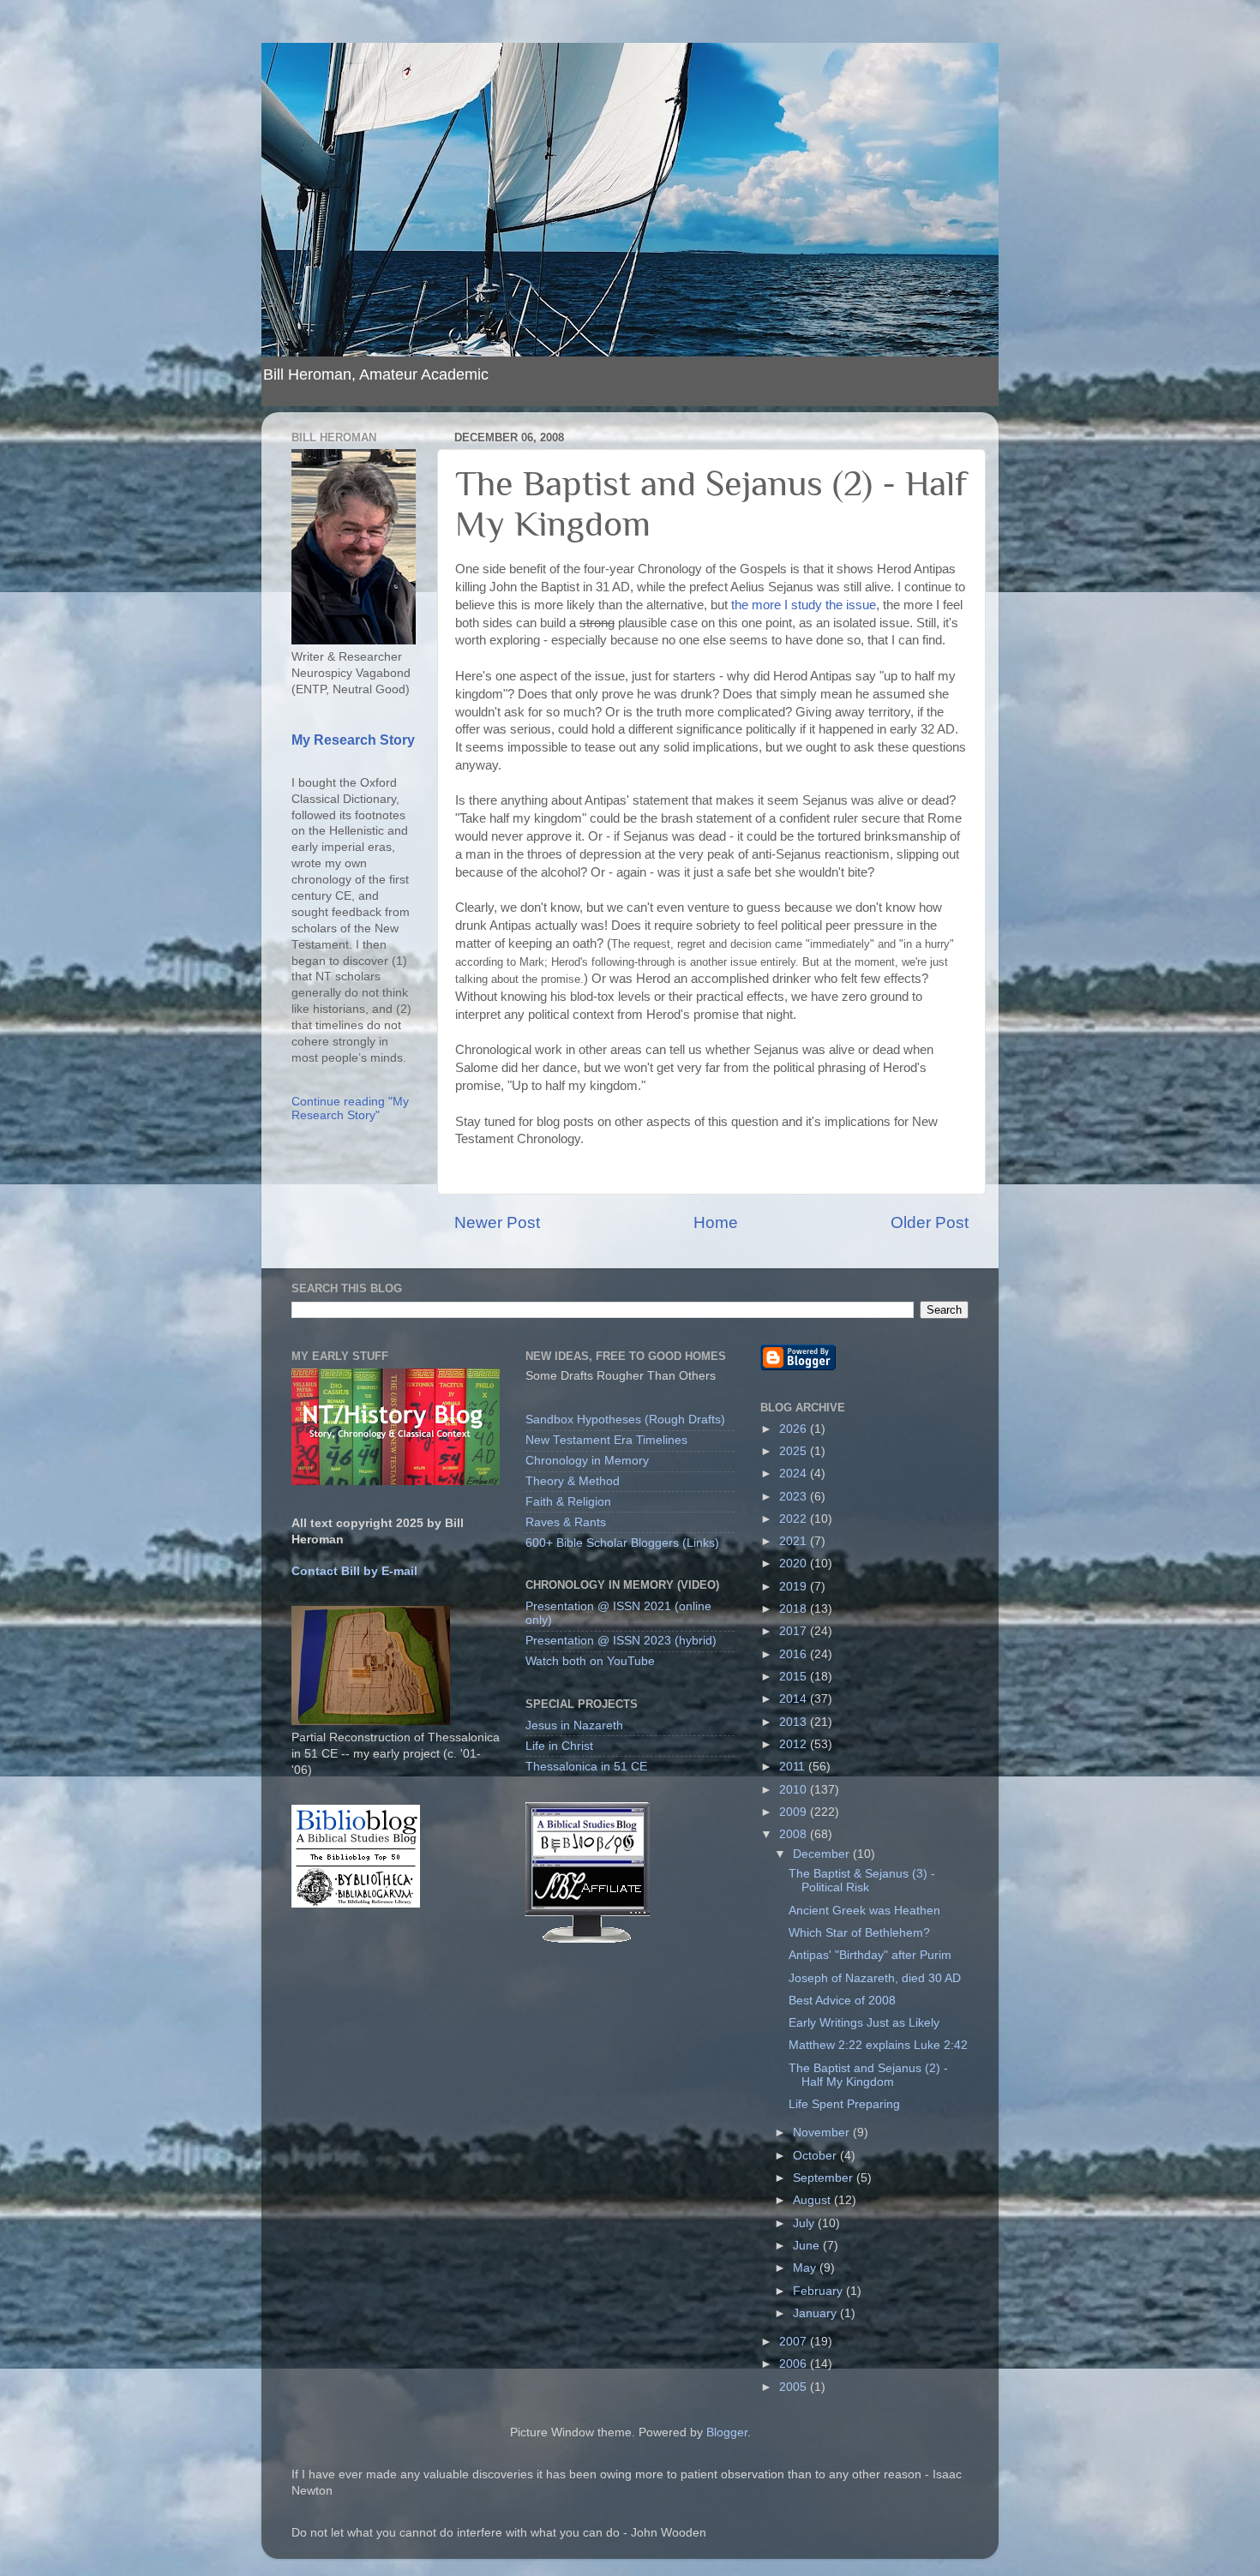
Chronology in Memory (587, 1461)
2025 (795, 1451)
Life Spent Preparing (844, 2104)
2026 (795, 1429)
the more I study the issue (804, 605)
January (816, 2313)
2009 (795, 1812)
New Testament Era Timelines (606, 1440)
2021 (795, 1541)
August (813, 2200)
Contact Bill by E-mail (354, 1571)
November (823, 2133)
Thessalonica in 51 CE (586, 1767)
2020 (795, 1564)
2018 (795, 1609)
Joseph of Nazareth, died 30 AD (875, 1978)
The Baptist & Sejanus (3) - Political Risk (862, 1881)
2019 (795, 1587)
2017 (795, 1631)
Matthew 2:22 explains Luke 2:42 (878, 2045)
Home (716, 1222)
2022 (795, 1519)
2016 (795, 1654)
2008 (795, 1834)
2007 (795, 2342)
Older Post (930, 1222)
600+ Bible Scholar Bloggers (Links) (622, 1543)
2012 (795, 1744)
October (816, 2156)
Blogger (727, 2432)
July (805, 2223)
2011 (794, 1767)
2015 (795, 1677)
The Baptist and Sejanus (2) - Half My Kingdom (868, 2075)
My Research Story (353, 740)
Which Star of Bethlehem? (859, 1933)
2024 (795, 1474)
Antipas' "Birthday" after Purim (870, 1955)
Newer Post (497, 1222)
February (819, 2291)
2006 (795, 2364)
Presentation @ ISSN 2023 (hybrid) (621, 1641)
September (825, 2178)
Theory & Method (573, 1481)
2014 (795, 1699)
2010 (795, 1790)
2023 (795, 1497)
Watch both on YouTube (590, 1661)
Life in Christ (559, 1746)
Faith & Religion (568, 1502)
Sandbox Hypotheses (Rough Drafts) (625, 1420)
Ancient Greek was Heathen (864, 1911)
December (823, 1854)
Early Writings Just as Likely (864, 2023)
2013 (795, 1722)
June (808, 2246)
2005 (795, 2387)
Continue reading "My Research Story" (350, 1108)
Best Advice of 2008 (842, 2001)
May (806, 2268)
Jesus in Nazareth (574, 1725)
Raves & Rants (566, 1522)
